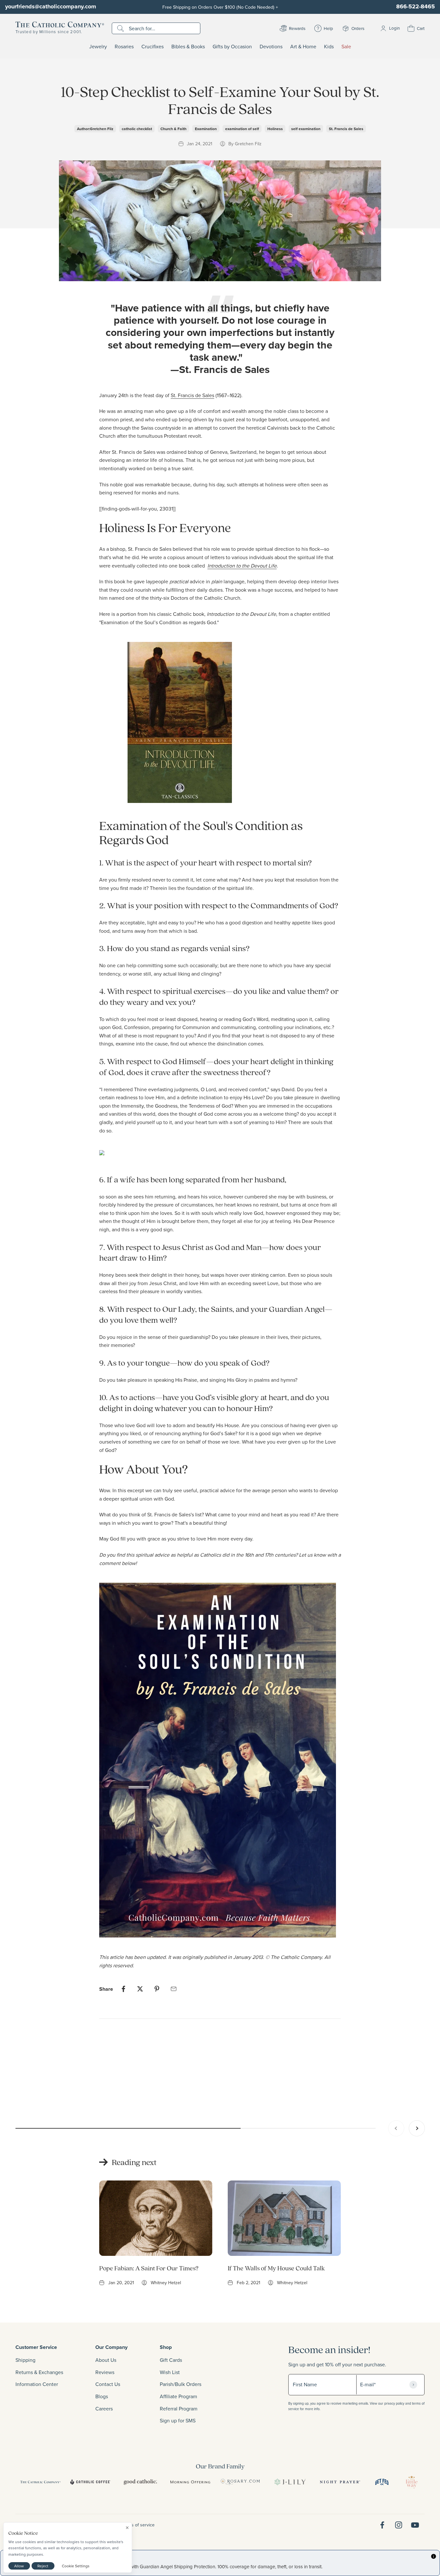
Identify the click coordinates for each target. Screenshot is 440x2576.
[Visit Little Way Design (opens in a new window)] (412, 2482)
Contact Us (108, 2384)
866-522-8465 (416, 6)
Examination (206, 129)
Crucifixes (153, 47)
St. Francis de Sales (346, 129)
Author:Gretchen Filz (95, 129)
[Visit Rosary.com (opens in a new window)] (240, 2482)
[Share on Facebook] (123, 1989)
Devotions (271, 47)
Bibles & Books (188, 47)
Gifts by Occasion (232, 47)
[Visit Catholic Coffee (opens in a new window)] (90, 2482)
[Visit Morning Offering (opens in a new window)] (190, 2482)
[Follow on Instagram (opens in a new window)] (399, 2525)
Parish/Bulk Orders (181, 2384)
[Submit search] (121, 28)
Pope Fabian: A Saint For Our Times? (149, 2268)
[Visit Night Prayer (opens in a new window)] (340, 2482)
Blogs (102, 2396)
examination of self (242, 129)
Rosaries (124, 47)
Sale (346, 47)
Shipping (25, 2360)
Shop (166, 2347)
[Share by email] (174, 1989)
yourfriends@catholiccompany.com (51, 6)
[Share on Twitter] (140, 1989)
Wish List (170, 2372)
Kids (329, 47)
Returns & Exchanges (39, 2372)
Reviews (105, 2372)
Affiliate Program (178, 2396)
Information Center (37, 2384)
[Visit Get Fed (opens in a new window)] (382, 2482)
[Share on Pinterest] (157, 1989)
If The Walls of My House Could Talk (276, 2268)
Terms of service (138, 2525)
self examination (306, 129)
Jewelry (98, 47)
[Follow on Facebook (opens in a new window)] (382, 2525)
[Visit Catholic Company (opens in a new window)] (40, 2482)
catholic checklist (137, 129)
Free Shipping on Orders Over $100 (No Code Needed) (220, 7)
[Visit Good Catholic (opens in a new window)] (140, 2482)
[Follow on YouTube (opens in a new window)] (415, 2525)
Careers (104, 2409)
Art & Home (303, 47)
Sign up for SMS (178, 2420)
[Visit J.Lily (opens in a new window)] (290, 2482)
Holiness (275, 129)
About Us (106, 2360)
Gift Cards (171, 2360)
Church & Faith (173, 129)
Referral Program (179, 2409)
